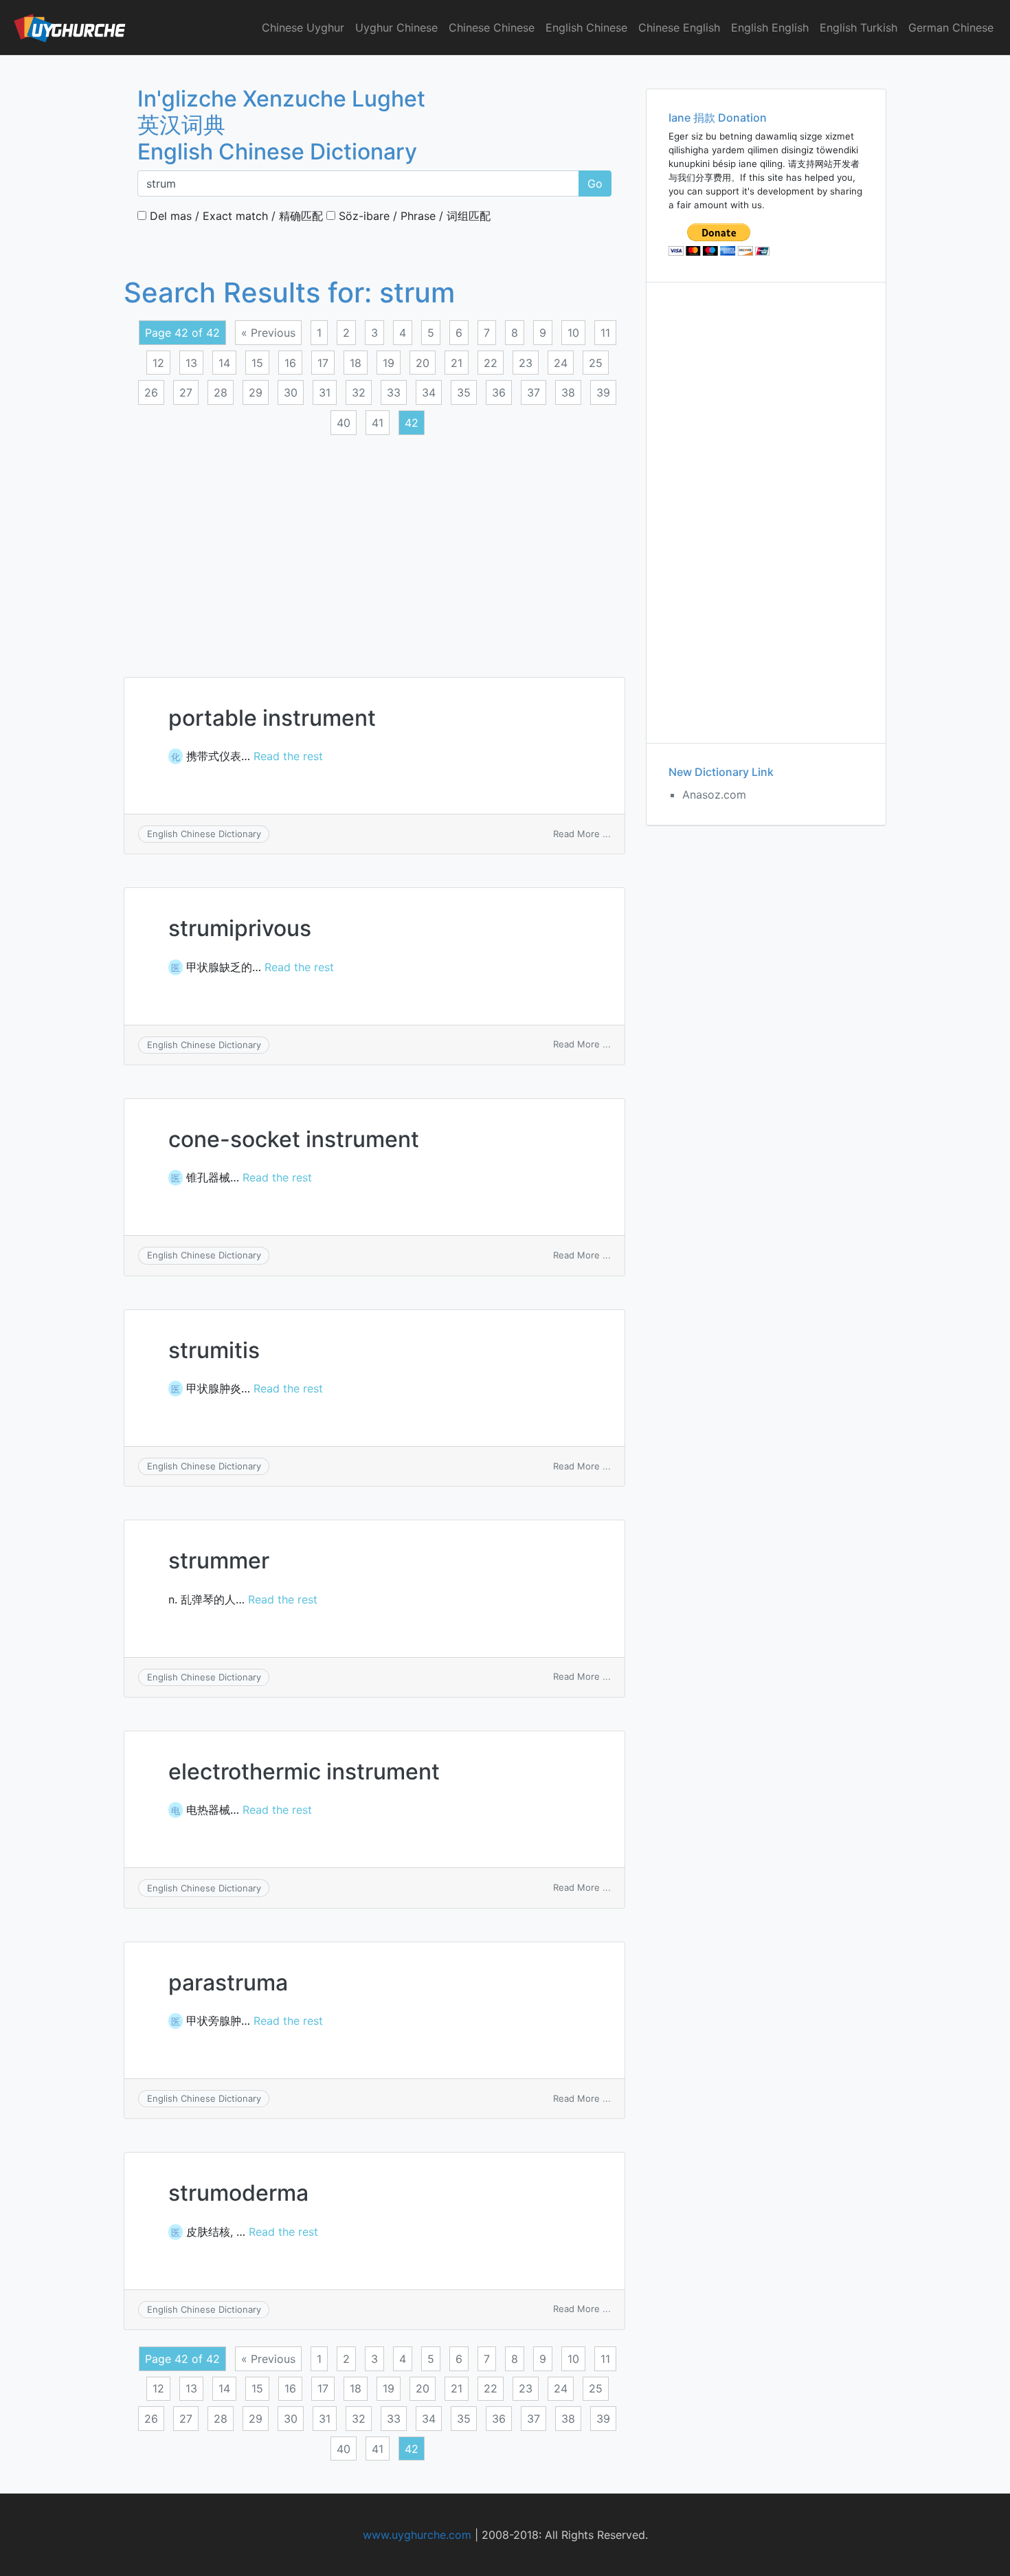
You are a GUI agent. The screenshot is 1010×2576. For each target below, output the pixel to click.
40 (344, 423)
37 (534, 392)
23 (526, 363)
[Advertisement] (374, 548)
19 (389, 363)
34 (429, 392)
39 (603, 392)
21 (457, 363)
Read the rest (288, 756)
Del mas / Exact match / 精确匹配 (235, 216)
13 (191, 363)
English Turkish (858, 27)
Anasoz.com (714, 795)
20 (423, 363)
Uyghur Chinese (396, 27)
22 (491, 363)
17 (323, 363)
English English (770, 27)
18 (356, 363)
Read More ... (582, 834)
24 (561, 363)
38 (568, 392)
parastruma (228, 1983)
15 (257, 363)
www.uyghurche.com (417, 2535)
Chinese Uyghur (303, 27)
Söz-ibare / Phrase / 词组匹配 (413, 216)
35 (464, 392)
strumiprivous (240, 928)
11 (605, 333)
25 (596, 363)
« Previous (268, 333)
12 (158, 363)
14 (224, 363)
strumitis (214, 1350)
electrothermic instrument (304, 1772)
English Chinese (586, 27)
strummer (219, 1561)
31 (325, 392)
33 (394, 392)
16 (290, 363)
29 (256, 392)
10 (573, 333)
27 (186, 392)
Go (595, 184)
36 (499, 392)
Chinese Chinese (492, 27)
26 (151, 392)
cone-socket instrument (294, 1139)
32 (359, 392)
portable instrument (272, 718)
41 (378, 423)
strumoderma (238, 2193)
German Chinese (951, 27)
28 (221, 392)
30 (291, 392)
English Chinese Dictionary (204, 834)
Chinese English (679, 27)
